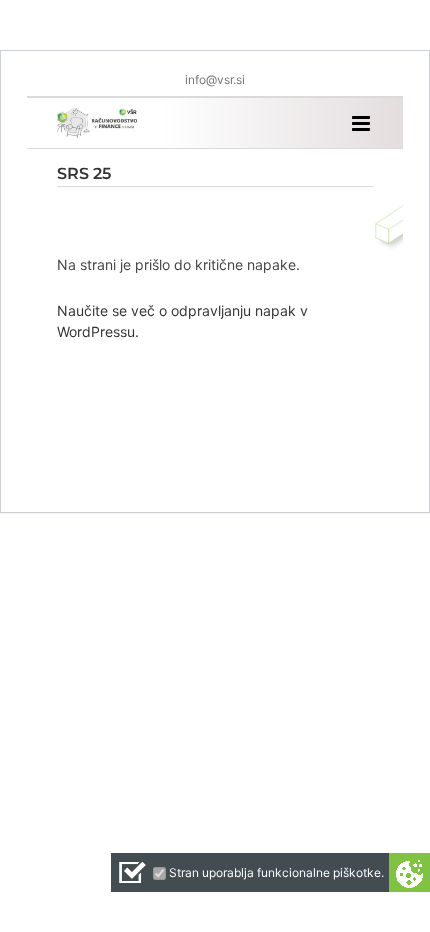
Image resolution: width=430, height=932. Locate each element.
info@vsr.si (215, 79)
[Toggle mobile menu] (362, 123)
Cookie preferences (409, 872)
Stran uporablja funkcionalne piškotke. (276, 872)
